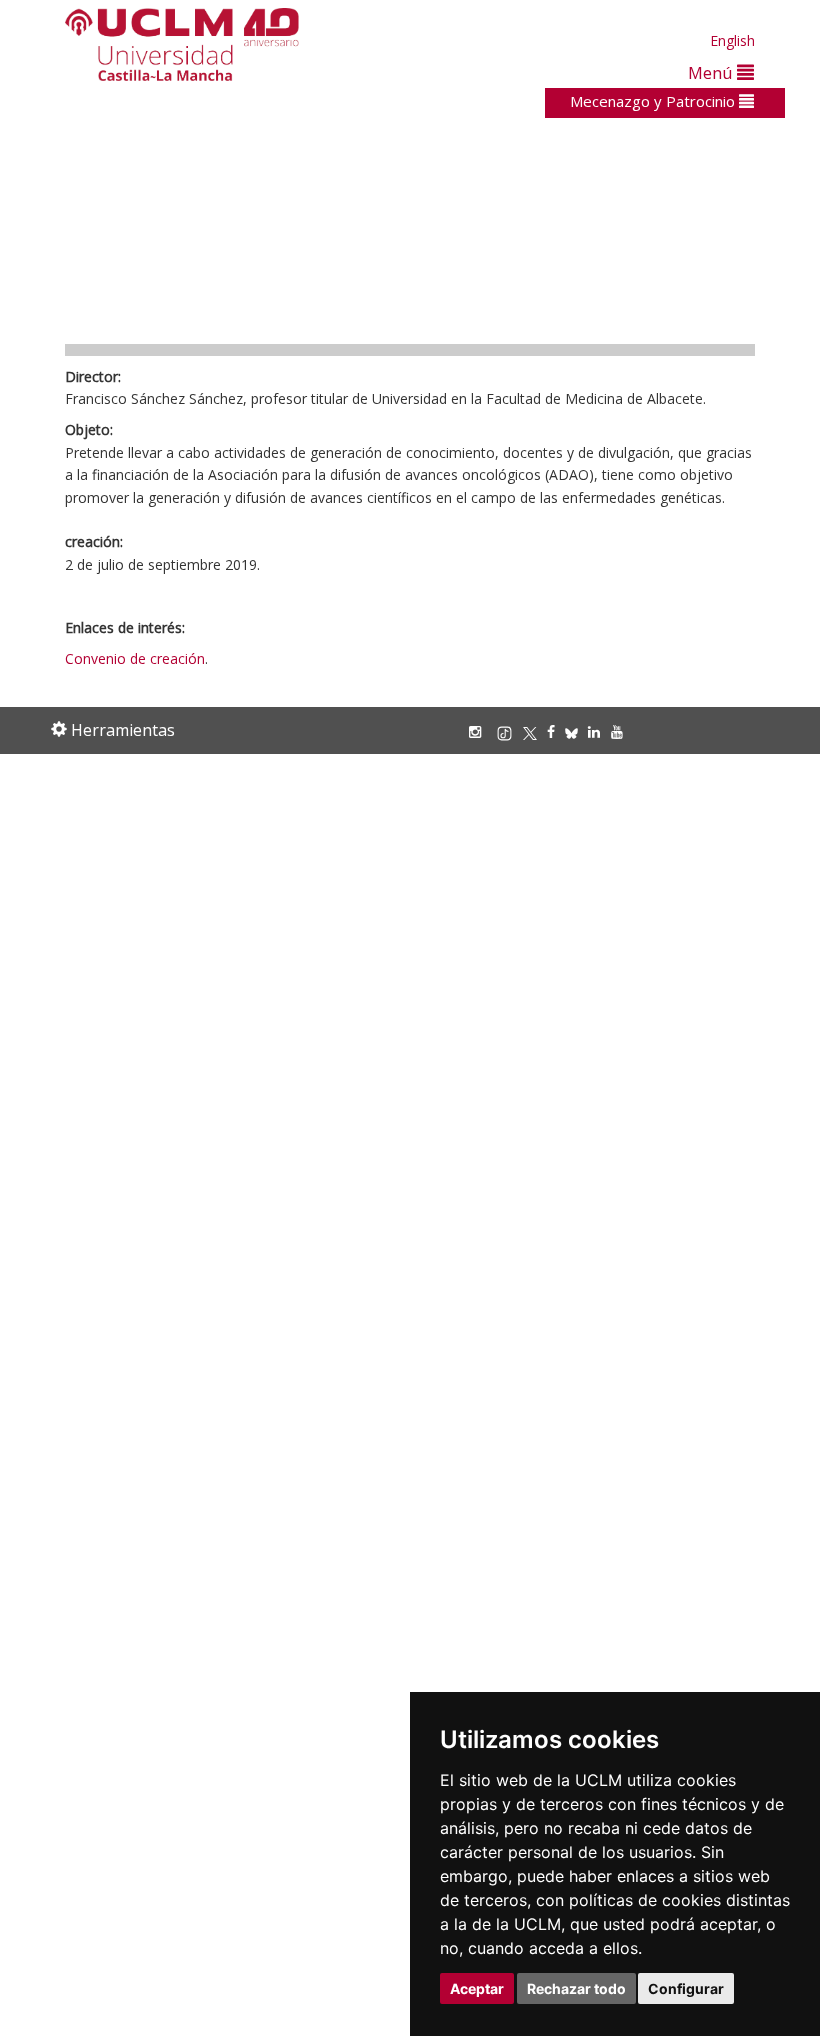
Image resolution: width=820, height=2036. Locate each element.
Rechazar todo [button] (576, 1988)
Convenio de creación (135, 658)
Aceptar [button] (477, 1988)
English (732, 40)
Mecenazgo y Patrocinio (654, 101)
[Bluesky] (576, 731)
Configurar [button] (686, 1988)
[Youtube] (622, 731)
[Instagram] (480, 731)
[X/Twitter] (535, 731)
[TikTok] (509, 731)
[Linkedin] (594, 731)
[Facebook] (556, 731)
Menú (712, 72)
